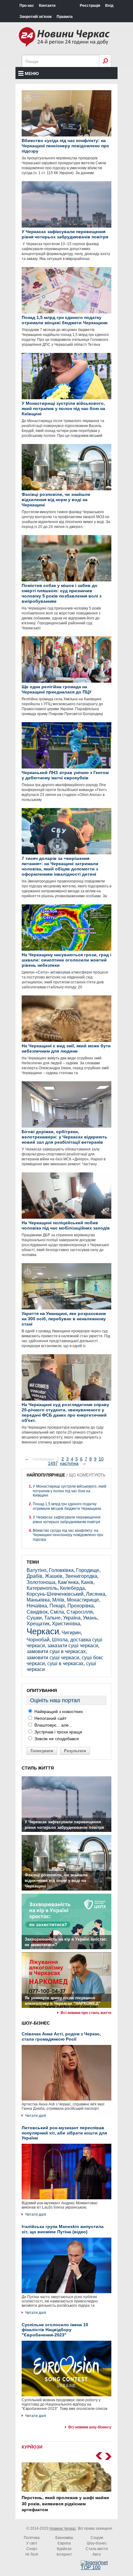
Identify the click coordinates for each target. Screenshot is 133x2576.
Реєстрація (90, 6)
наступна (69, 1463)
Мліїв (58, 1600)
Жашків (54, 1576)
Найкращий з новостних (58, 1711)
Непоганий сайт (50, 1718)
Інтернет (64, 2554)
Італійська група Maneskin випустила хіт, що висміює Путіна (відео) (63, 2229)
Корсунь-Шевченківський (55, 1594)
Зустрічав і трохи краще (58, 1732)
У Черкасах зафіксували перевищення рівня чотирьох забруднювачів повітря (67, 1519)
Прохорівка (81, 1606)
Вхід (109, 6)
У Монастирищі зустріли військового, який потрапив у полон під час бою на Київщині (70, 1491)
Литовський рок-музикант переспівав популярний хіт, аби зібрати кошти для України (64, 2133)
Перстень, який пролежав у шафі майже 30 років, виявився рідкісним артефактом (65, 2504)
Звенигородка (81, 1576)
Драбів (34, 1576)
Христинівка (66, 1624)
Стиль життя (97, 2549)
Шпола (60, 1640)
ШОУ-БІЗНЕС (36, 2023)
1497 (53, 1463)
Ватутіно (36, 1570)
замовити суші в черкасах (56, 1651)
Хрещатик (38, 1624)
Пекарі (57, 1606)
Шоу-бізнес (97, 2543)
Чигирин (71, 1633)
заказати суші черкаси (73, 1646)
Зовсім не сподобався (56, 1739)
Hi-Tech (32, 2554)
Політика (32, 2538)
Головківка (61, 1570)
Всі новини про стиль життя (86, 2013)
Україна (72, 1618)
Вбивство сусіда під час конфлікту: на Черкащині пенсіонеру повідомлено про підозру (68, 1535)
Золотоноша (41, 1582)
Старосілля (80, 1612)
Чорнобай (38, 1640)
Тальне (52, 1618)
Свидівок (37, 1612)
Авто (97, 2554)
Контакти (47, 6)
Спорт (32, 2549)
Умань (90, 1618)
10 (101, 1459)
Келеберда (72, 1588)
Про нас (27, 6)
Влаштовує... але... (53, 1725)
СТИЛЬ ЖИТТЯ (38, 1768)
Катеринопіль (42, 1588)
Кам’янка (68, 1582)
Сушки (34, 1618)
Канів (87, 1582)
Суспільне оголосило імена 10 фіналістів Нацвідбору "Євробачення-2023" (55, 2330)
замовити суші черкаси (53, 1658)
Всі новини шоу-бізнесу (90, 2427)
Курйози (64, 2549)
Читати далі (36, 2116)
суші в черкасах (65, 1663)
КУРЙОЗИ (32, 2447)
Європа (64, 2543)
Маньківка (38, 1600)
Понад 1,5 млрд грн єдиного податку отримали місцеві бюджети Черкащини (67, 1506)
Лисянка (96, 1594)
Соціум (97, 2538)
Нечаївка (37, 1606)
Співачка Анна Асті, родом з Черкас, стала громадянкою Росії (61, 2036)
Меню (32, 73)
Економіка (64, 2538)
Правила (65, 17)
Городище (88, 1570)
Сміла (57, 1612)
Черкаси (43, 1631)
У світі (32, 2543)
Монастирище (83, 1600)
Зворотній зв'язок (36, 17)
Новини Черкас (63, 2528)
